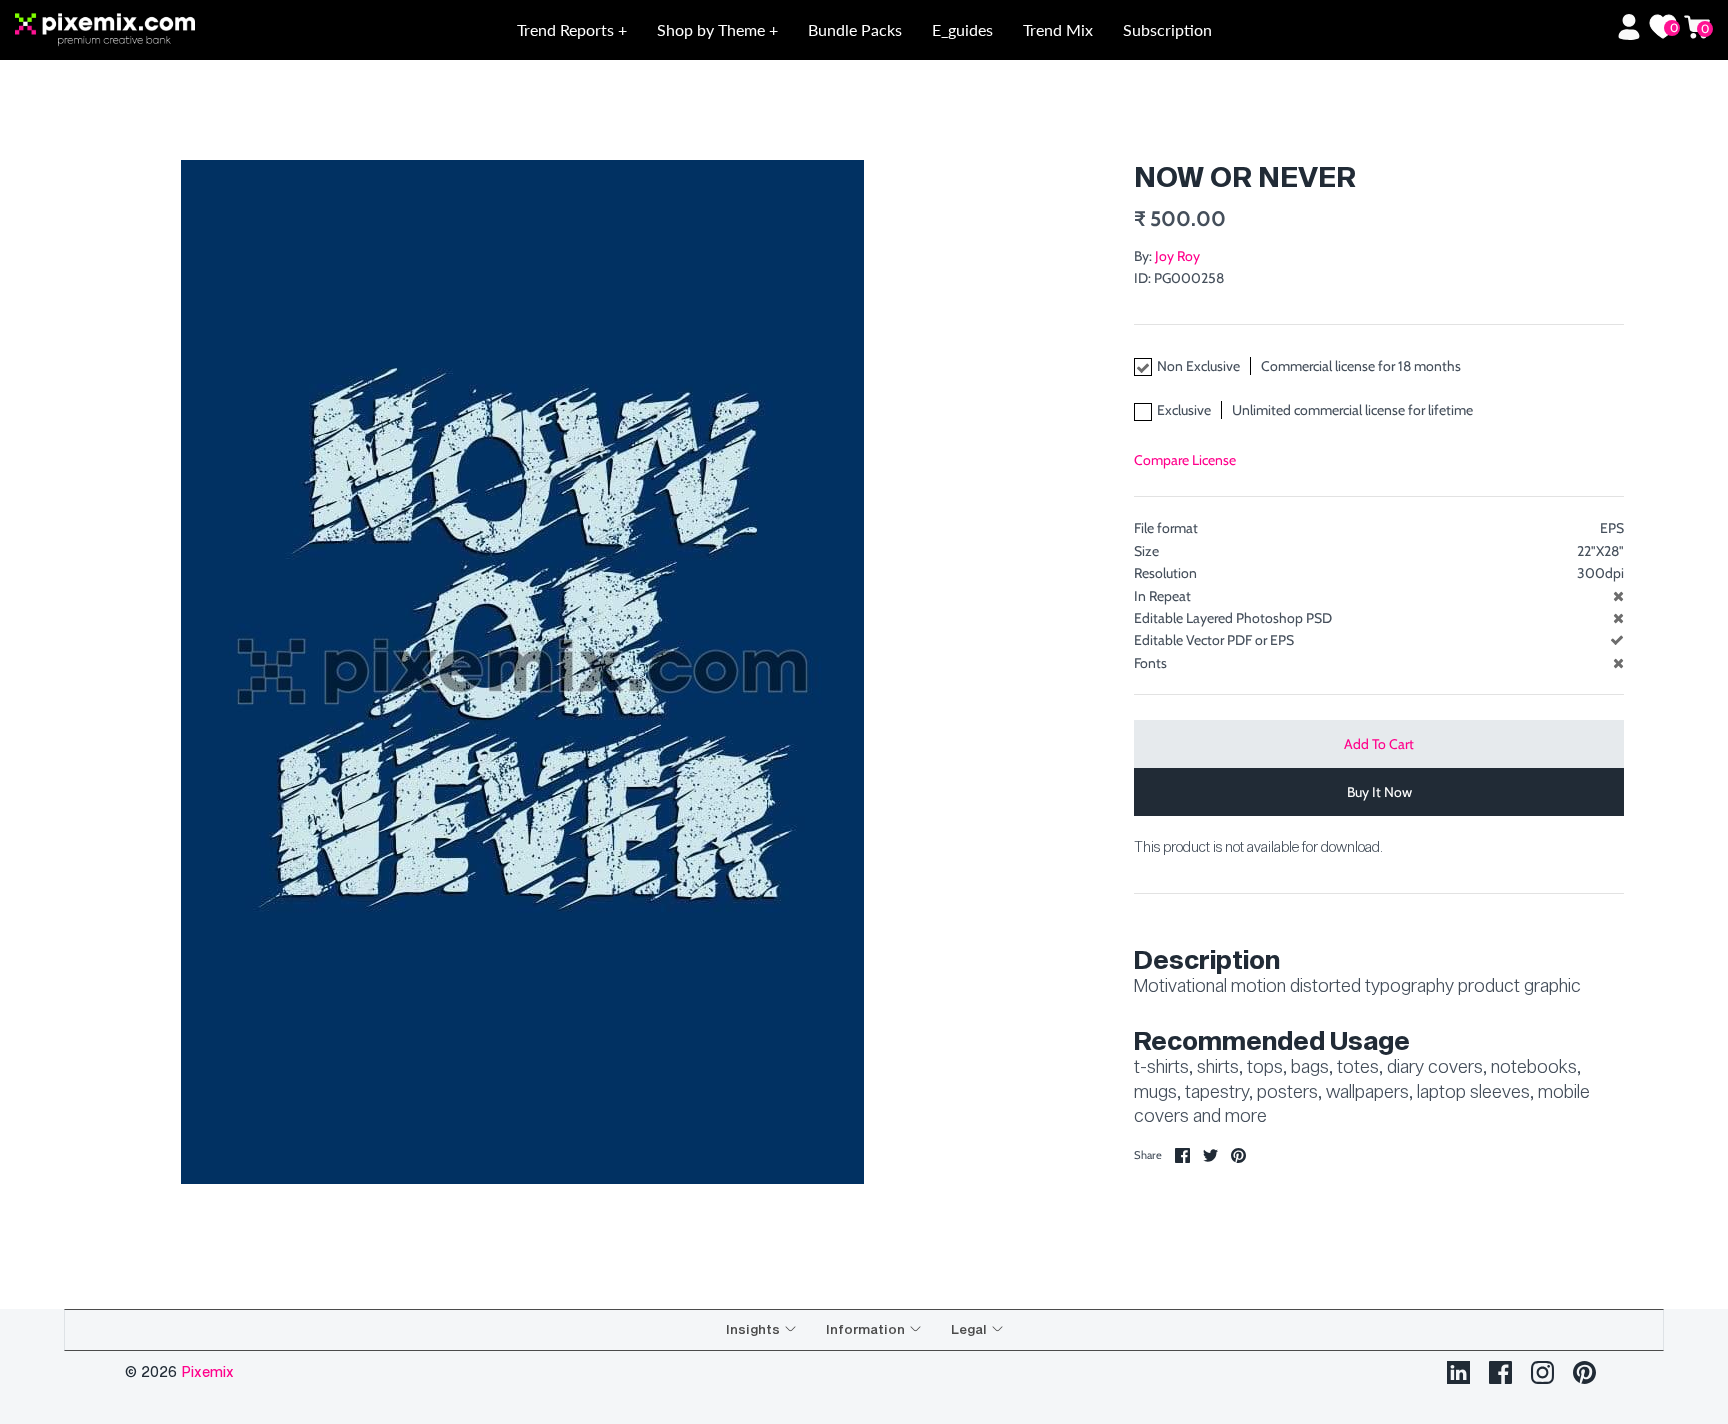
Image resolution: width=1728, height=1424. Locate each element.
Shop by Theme (713, 29)
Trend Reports (567, 29)
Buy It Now (1379, 792)
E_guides (962, 29)
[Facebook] (1500, 1372)
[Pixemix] (185, 30)
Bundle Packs (855, 29)
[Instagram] (1542, 1372)
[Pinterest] (1584, 1372)
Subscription (1167, 29)
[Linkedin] (1458, 1372)
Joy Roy (1177, 256)
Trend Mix (1058, 29)
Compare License (1185, 460)
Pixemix (207, 1371)
